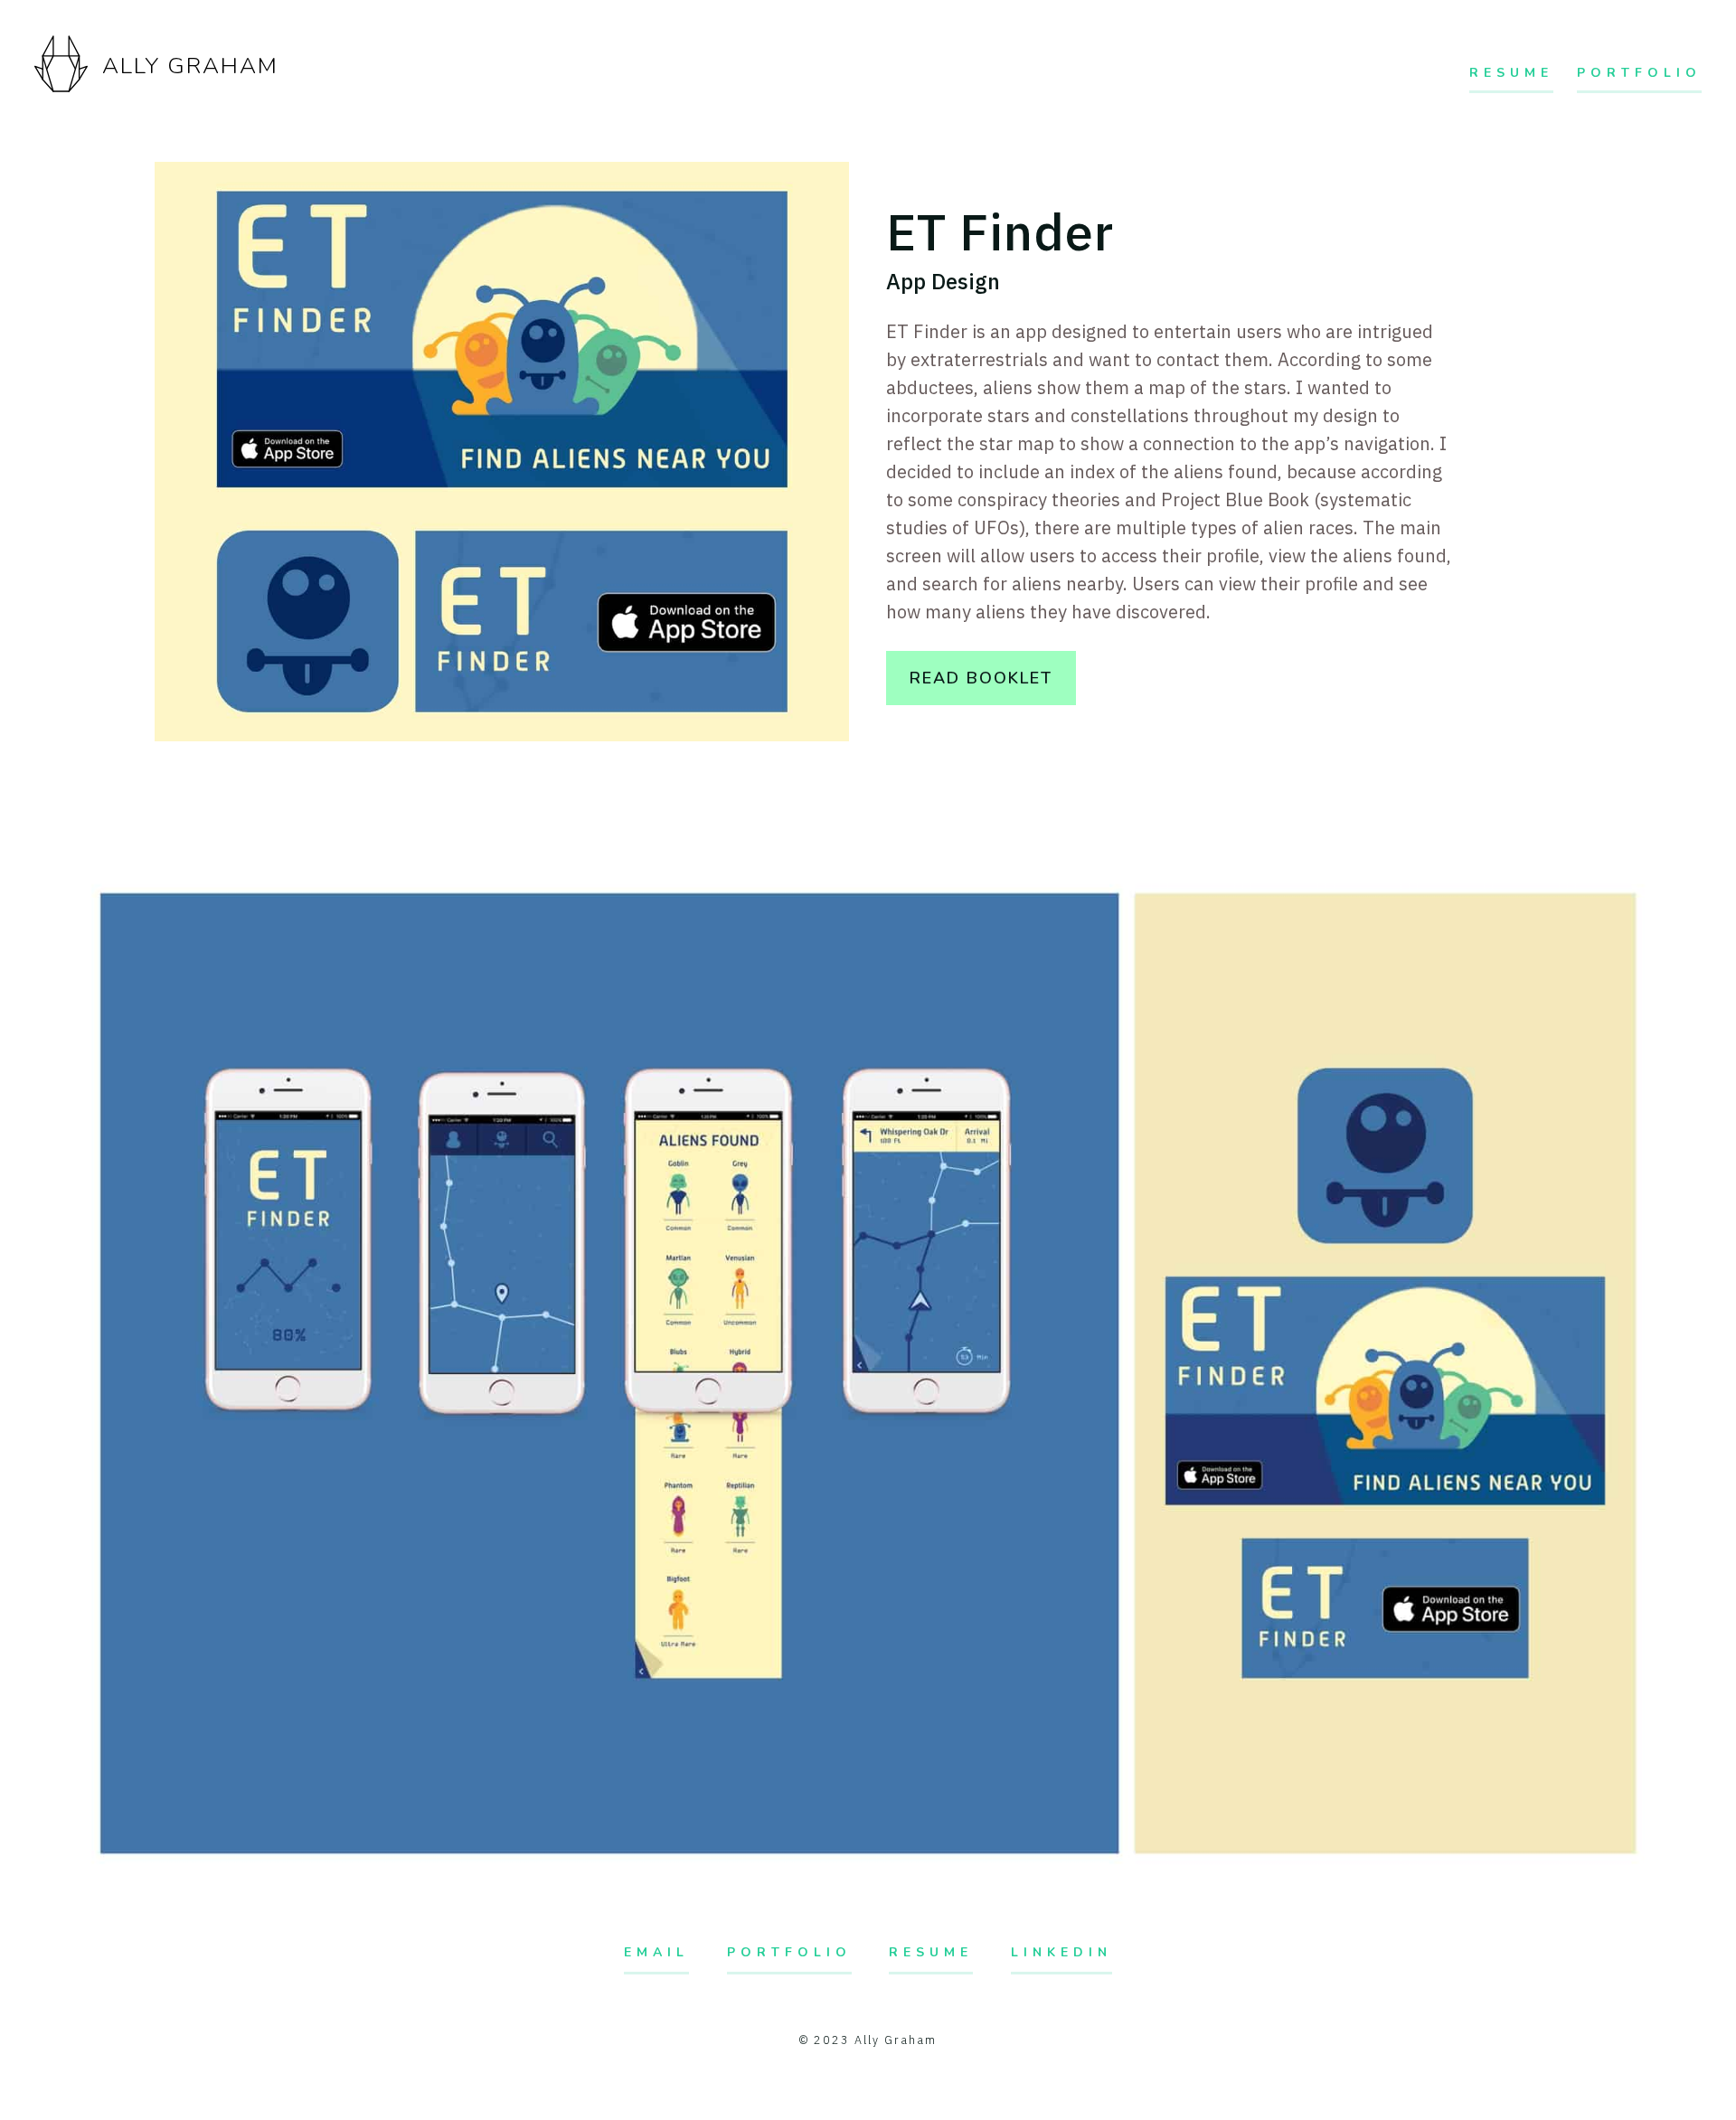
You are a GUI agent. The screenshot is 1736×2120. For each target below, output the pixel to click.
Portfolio (789, 1952)
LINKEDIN (1061, 1952)
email (656, 1952)
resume (931, 1952)
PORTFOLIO (1639, 73)
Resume (1511, 73)
